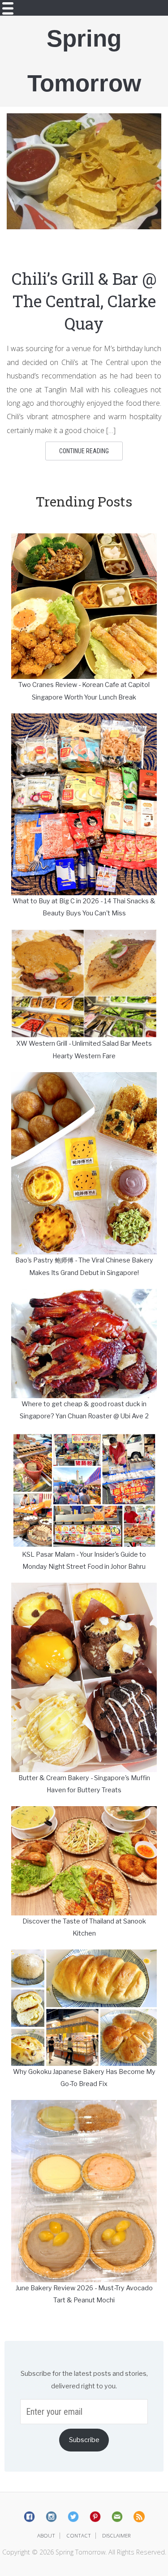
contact (79, 2535)
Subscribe (84, 2440)
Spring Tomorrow (84, 61)
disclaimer (116, 2535)
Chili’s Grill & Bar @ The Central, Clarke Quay (84, 301)
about (46, 2535)
